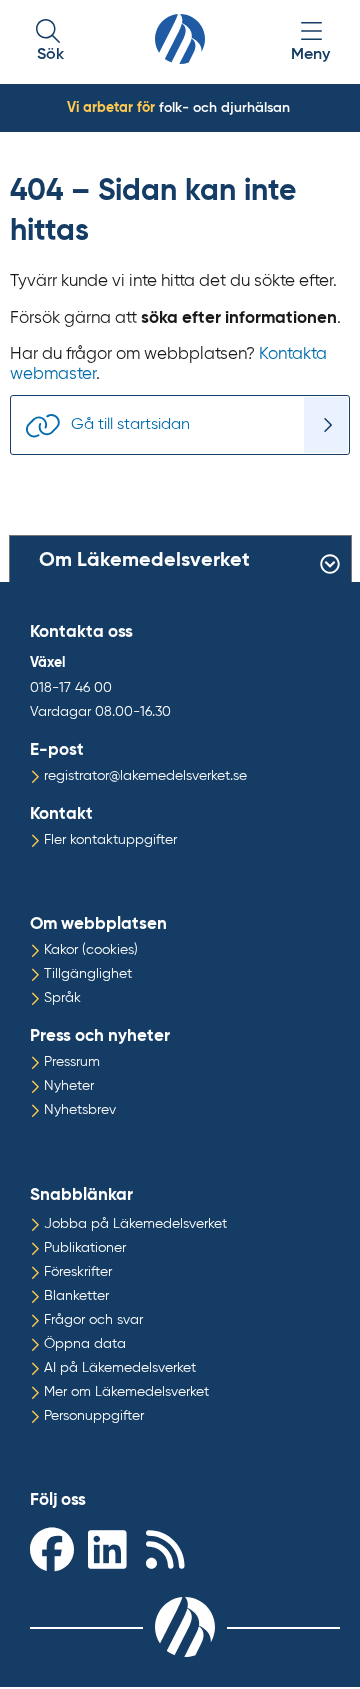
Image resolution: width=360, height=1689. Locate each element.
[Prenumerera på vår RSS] (170, 1548)
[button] (50, 42)
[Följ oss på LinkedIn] (112, 1548)
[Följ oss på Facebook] (54, 1548)
